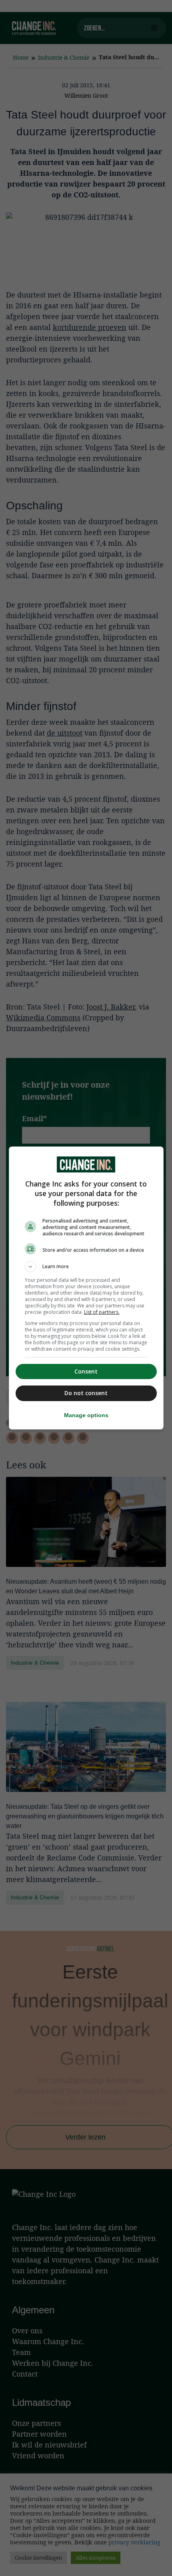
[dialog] (86, 1288)
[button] (86, 1267)
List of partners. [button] (102, 1312)
